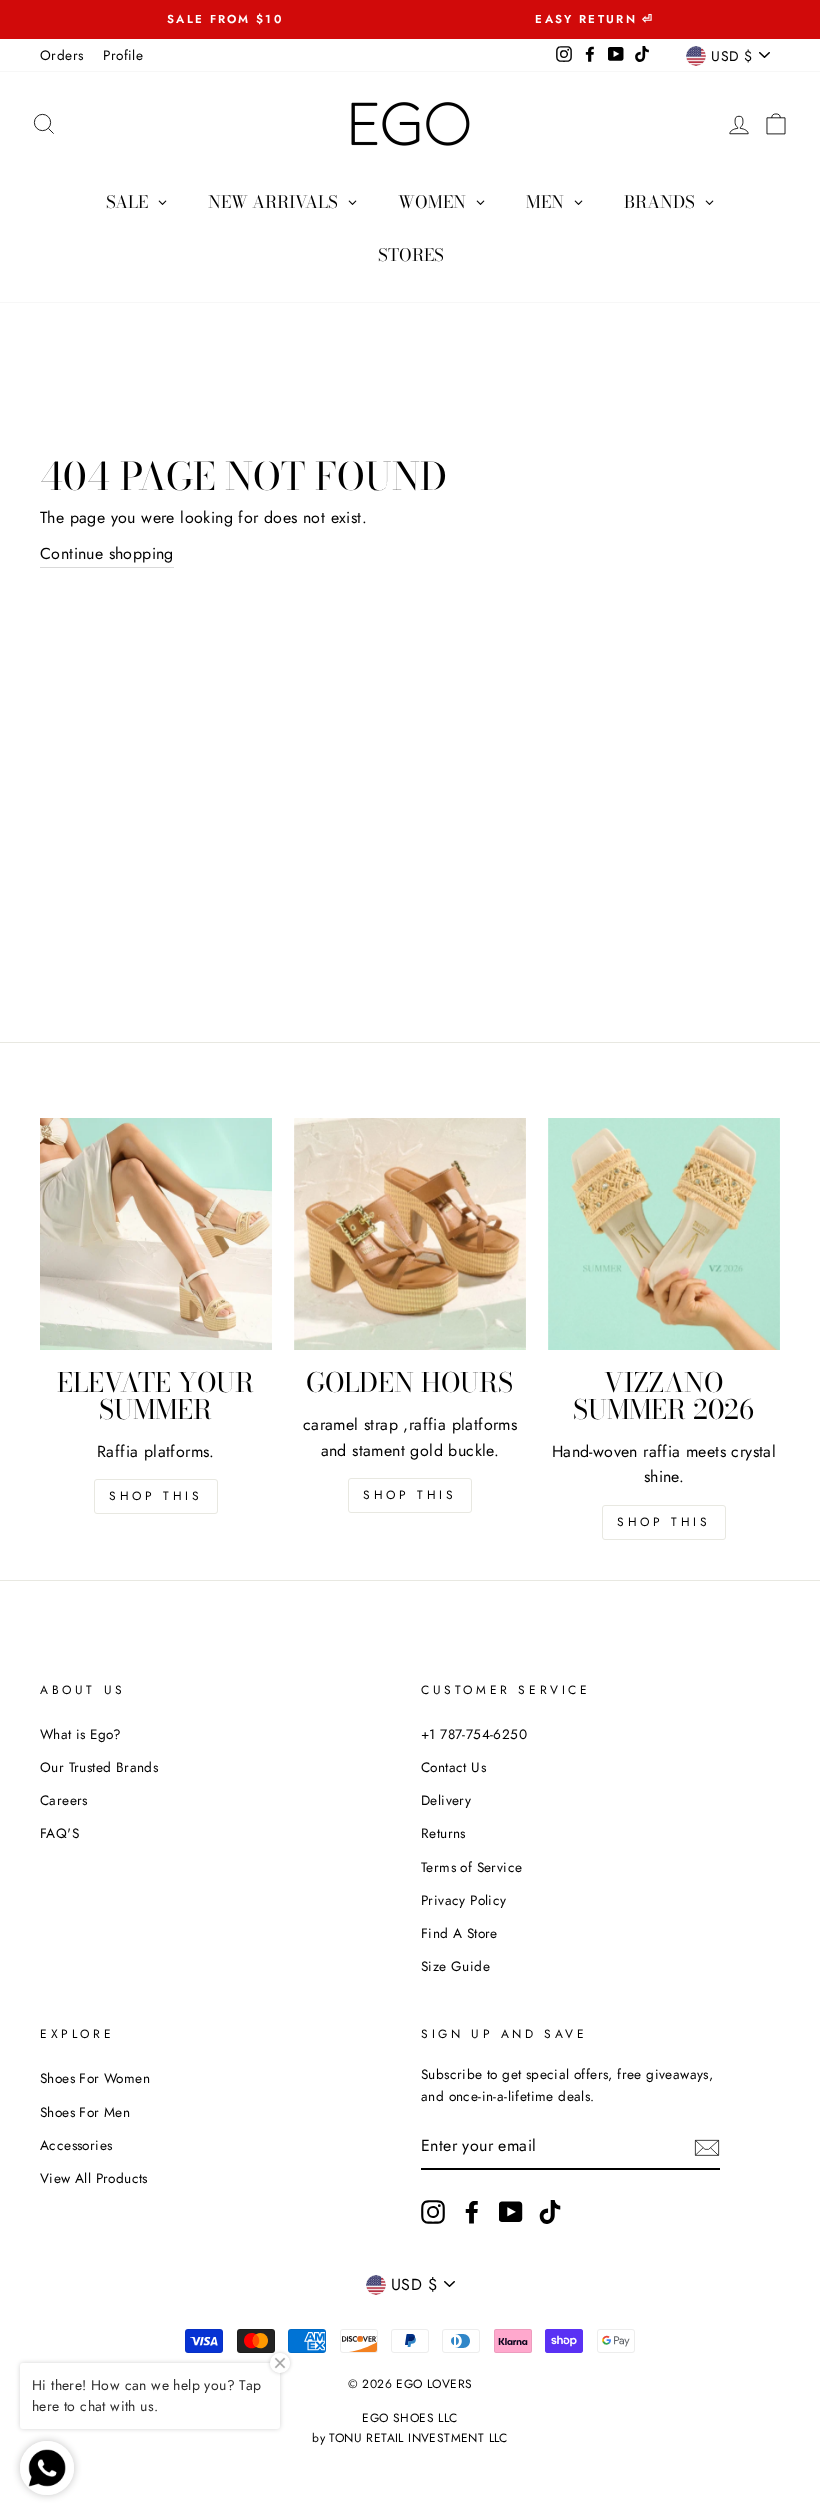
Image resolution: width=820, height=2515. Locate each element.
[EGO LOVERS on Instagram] (433, 2212)
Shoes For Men (85, 2112)
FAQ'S (59, 1833)
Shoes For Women (95, 2078)
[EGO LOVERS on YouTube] (511, 2212)
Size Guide (455, 1966)
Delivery (446, 1800)
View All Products (94, 2178)
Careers (64, 1800)
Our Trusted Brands (99, 1767)
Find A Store (459, 1933)
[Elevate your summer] (156, 1234)
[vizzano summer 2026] (664, 1234)
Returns (443, 1833)
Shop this (155, 1496)
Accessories (76, 2145)
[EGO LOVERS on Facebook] (472, 2212)
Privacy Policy (464, 1900)
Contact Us (453, 1767)
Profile (123, 55)
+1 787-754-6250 (474, 1734)
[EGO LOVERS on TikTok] (550, 2212)
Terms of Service (471, 1867)
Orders (61, 55)
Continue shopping (107, 553)
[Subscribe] (707, 2147)
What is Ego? (81, 1734)
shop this (409, 1495)
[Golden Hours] (410, 1234)
